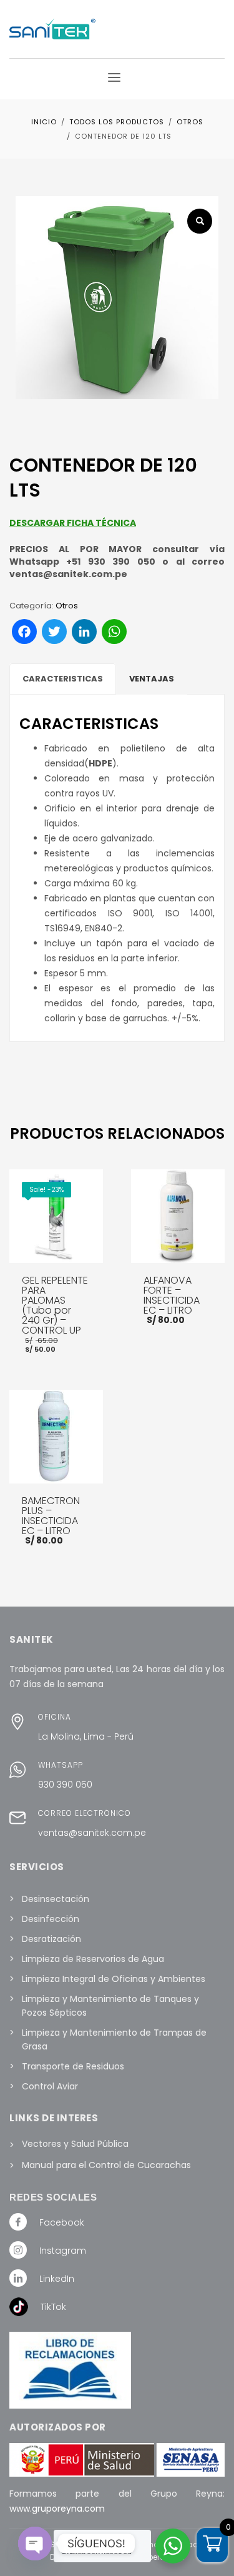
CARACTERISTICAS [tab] (63, 679)
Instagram (63, 2251)
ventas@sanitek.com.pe (92, 1833)
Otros (67, 606)
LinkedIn (57, 2279)
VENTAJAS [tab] (152, 679)
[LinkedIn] (18, 2277)
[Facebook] (18, 2221)
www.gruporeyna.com (57, 2509)
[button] (200, 221)
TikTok (53, 2307)
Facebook (62, 2222)
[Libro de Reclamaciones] (70, 2370)
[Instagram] (18, 2249)
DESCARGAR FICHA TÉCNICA (73, 523)
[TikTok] (19, 2306)
